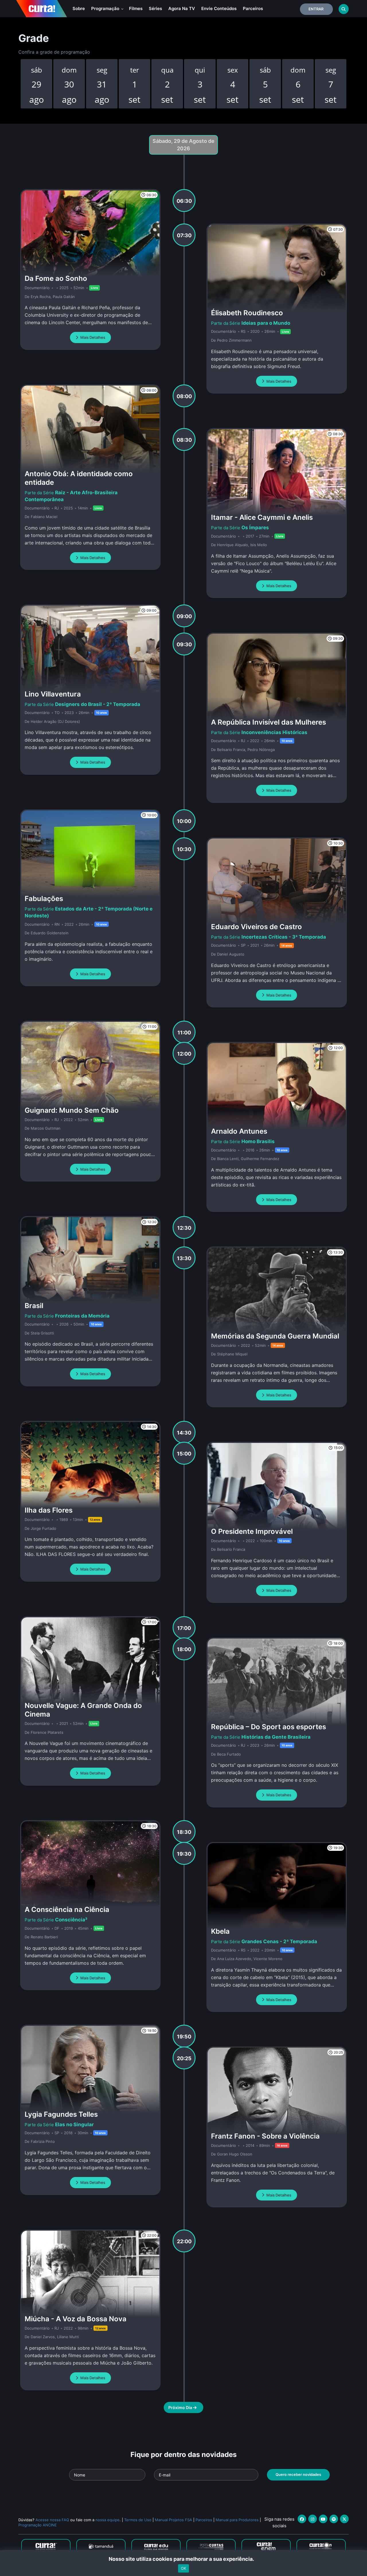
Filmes (136, 8)
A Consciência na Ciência (67, 1909)
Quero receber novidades (298, 2474)
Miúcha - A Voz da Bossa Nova (76, 2319)
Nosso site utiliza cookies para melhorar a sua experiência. (184, 2559)
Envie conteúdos (219, 8)
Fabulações (44, 899)
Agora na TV (182, 8)
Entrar (316, 9)
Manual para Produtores (237, 2520)
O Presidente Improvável (252, 1531)
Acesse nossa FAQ (52, 2520)
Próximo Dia (181, 2407)
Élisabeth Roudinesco (247, 313)
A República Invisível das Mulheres (269, 722)
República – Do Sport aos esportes (269, 1727)
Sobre (79, 8)
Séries (155, 8)
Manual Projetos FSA (173, 2520)
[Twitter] (344, 2519)
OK (183, 2568)
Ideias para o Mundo (266, 323)
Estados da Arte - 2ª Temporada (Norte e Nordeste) (89, 912)
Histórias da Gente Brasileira (276, 1737)
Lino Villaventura (53, 694)
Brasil (34, 1306)
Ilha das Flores (49, 1510)
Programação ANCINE (38, 2525)
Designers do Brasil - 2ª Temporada (98, 704)
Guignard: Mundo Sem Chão (72, 1110)
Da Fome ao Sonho (56, 278)
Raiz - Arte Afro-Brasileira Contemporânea (71, 496)
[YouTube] (323, 2519)
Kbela (220, 1931)
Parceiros (253, 8)
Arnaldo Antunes (239, 1131)
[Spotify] (334, 2519)
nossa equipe (108, 2520)
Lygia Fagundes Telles (61, 2114)
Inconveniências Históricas (274, 732)
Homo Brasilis (258, 1141)
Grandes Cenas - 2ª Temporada (279, 1941)
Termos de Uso (138, 2520)
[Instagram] (313, 2519)
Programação (106, 8)
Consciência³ (71, 1920)
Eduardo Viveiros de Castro (256, 927)
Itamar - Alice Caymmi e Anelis (262, 517)
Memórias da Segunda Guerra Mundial (275, 1336)
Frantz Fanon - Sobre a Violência (265, 2136)
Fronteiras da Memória (82, 1316)
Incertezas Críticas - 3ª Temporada (284, 937)
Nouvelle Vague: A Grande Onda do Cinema (83, 1710)
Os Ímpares (255, 528)
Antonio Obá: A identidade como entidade (79, 478)
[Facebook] (302, 2519)
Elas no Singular (74, 2124)
